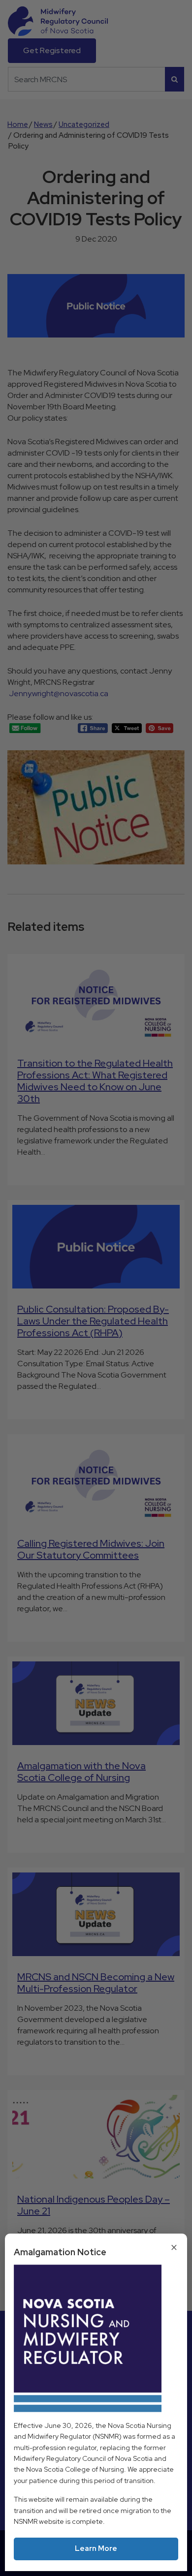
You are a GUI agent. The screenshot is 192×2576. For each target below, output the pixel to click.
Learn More (96, 2548)
